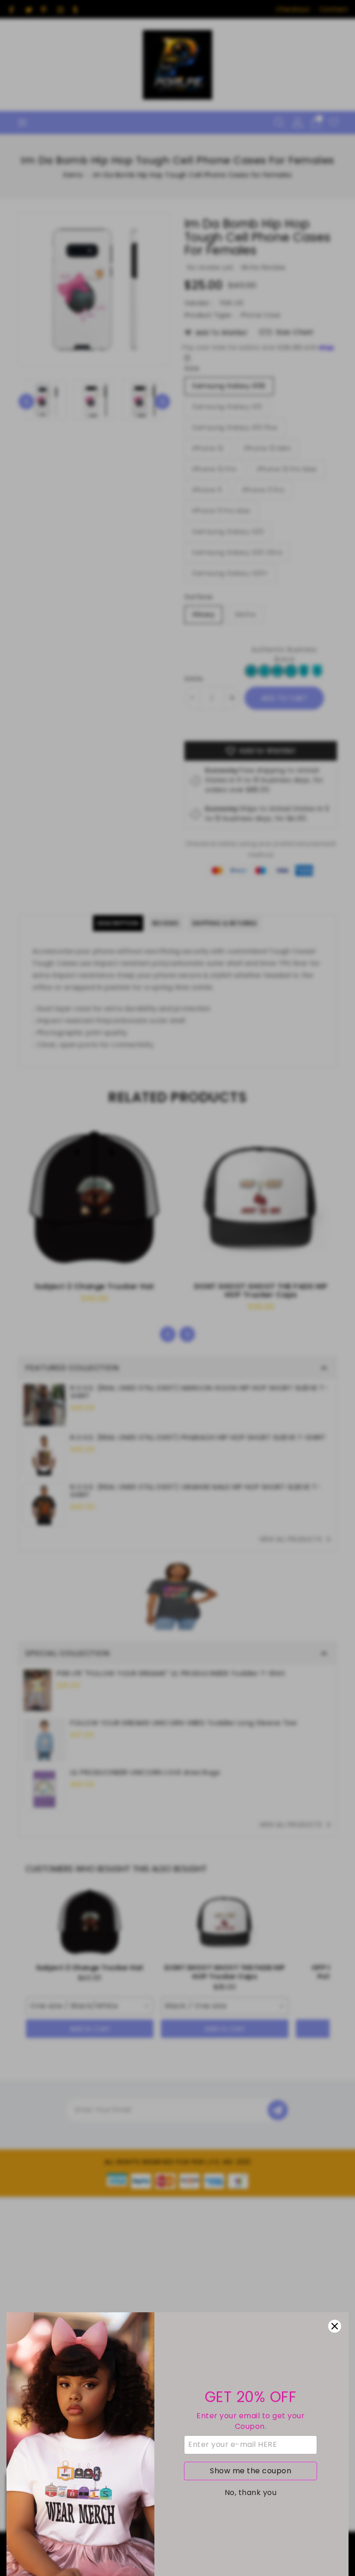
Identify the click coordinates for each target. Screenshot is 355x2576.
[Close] (335, 2326)
